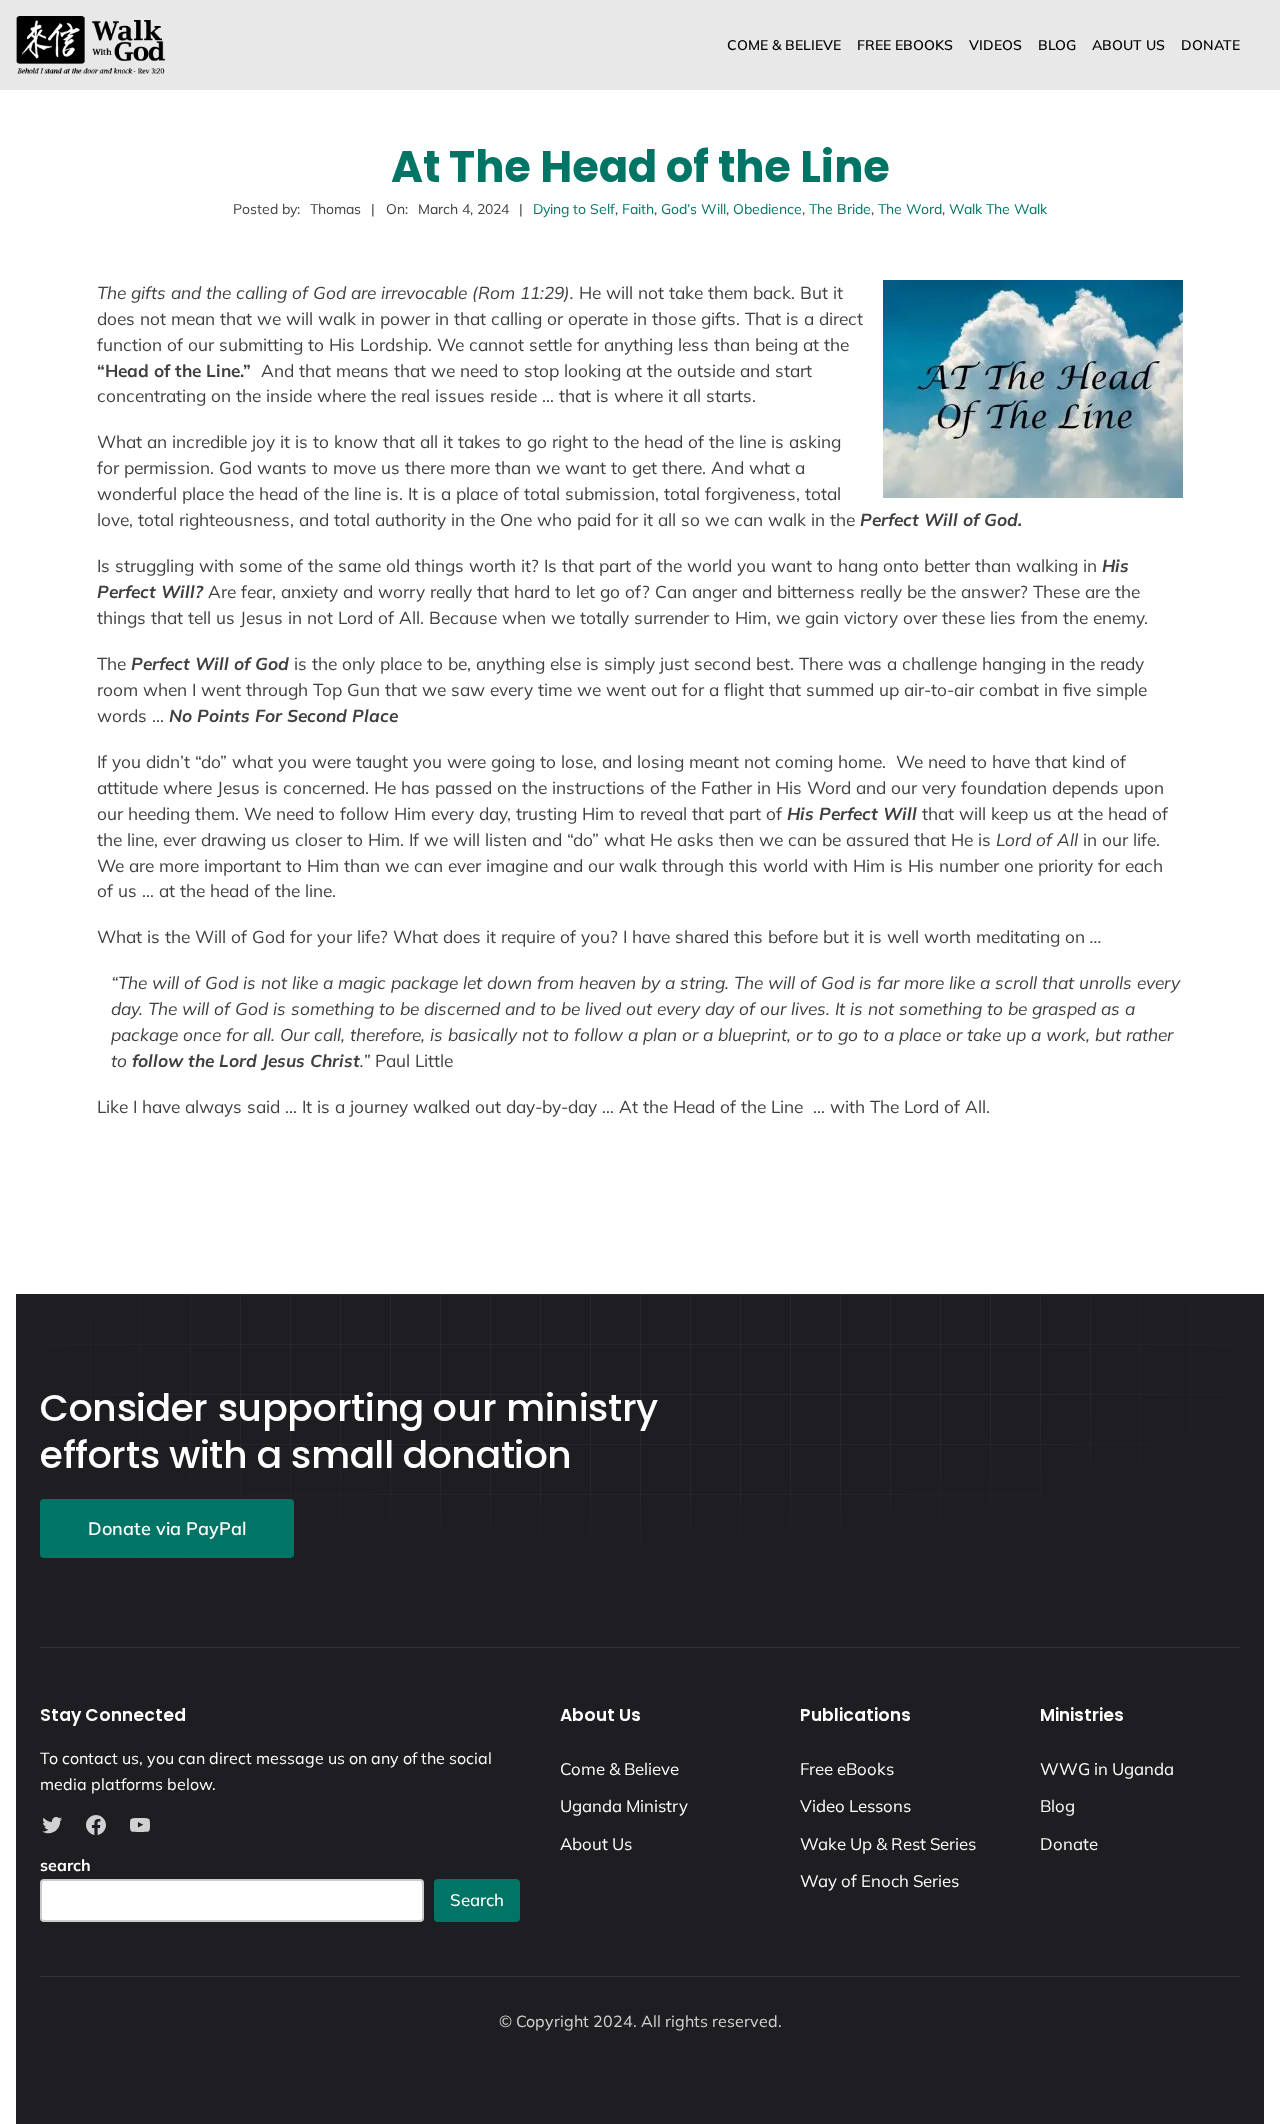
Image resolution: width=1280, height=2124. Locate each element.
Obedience (767, 209)
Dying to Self (574, 209)
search (65, 1865)
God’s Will (693, 209)
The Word (910, 209)
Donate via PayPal (167, 1528)
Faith (638, 209)
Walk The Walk (998, 209)
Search (477, 1899)
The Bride (840, 209)
